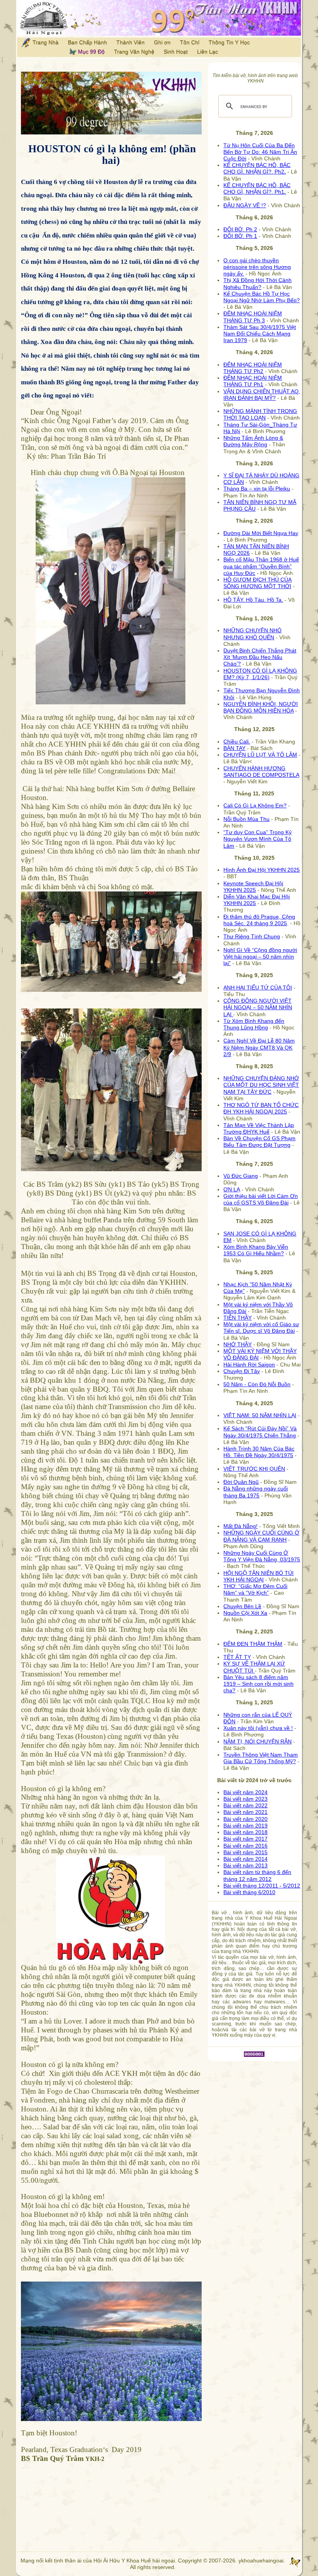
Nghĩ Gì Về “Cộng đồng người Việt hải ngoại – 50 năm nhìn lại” (260, 957)
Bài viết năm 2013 (245, 1865)
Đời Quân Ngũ (241, 1482)
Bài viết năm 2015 (245, 1852)
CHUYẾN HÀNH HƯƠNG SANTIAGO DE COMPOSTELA (261, 772)
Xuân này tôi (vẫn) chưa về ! (258, 1728)
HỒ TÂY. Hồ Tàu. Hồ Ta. (253, 600)
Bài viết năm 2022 (245, 1805)
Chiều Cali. (237, 742)
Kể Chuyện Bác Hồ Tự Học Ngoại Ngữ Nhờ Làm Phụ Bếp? (262, 297)
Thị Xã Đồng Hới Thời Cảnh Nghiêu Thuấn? (258, 283)
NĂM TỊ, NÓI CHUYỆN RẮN (258, 1741)
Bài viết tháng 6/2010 (249, 1892)
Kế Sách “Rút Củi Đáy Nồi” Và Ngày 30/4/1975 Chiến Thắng (260, 1432)
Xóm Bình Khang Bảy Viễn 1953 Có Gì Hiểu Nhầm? (256, 1250)
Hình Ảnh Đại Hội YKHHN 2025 (262, 870)
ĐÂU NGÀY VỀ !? (245, 205)
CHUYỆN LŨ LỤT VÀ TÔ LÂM (260, 755)
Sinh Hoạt (176, 52)
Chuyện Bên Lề (242, 1606)
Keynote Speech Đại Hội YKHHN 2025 (253, 887)
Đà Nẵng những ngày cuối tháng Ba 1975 (256, 1492)
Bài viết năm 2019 (245, 1826)
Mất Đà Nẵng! (240, 1526)
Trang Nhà (45, 42)
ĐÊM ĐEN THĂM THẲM (253, 1644)
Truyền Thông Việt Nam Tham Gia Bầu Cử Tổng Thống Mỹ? (261, 1758)
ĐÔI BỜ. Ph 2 (240, 229)
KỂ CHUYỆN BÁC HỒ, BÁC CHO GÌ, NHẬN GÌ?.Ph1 (257, 188)
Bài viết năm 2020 (245, 1819)
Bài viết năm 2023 (245, 1799)
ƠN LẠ (232, 1189)
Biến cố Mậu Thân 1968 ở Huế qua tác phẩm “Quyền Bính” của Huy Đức (261, 566)
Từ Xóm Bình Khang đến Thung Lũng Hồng (254, 1024)
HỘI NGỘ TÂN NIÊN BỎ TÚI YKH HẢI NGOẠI (258, 1576)
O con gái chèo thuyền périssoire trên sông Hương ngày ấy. (257, 267)
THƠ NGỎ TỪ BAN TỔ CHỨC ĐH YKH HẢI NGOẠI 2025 (261, 1108)
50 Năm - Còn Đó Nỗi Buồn (257, 1384)
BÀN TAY (234, 748)
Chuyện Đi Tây (242, 1371)
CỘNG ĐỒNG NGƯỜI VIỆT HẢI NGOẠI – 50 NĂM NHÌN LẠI (258, 1007)
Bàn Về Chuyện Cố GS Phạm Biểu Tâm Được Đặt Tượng (259, 1142)
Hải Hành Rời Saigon (249, 1365)
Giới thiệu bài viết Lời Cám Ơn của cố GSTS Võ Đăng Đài (261, 1199)
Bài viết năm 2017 (245, 1839)
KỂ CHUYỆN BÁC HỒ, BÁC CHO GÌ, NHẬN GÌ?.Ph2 (257, 168)
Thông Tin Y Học (229, 42)
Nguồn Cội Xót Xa (245, 1613)
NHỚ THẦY (238, 1344)
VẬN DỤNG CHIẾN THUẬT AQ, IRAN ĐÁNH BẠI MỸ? (262, 395)
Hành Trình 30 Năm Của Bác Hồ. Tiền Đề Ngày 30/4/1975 (259, 1452)
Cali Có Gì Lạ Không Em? (255, 805)
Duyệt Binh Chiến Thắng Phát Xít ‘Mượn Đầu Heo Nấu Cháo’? (260, 657)
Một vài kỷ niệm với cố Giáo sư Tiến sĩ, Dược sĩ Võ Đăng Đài (261, 1328)
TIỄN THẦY (238, 1318)
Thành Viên (130, 42)
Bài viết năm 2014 (245, 1859)
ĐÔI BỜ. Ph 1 (240, 236)
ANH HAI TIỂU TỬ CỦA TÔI (258, 988)
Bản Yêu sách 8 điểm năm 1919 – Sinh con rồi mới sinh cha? (258, 1684)
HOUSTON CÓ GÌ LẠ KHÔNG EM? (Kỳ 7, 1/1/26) (260, 674)
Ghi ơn (162, 42)
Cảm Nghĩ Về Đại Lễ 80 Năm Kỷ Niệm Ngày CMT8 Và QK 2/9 (259, 1047)
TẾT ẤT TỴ (237, 1657)
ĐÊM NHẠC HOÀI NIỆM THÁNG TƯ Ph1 (253, 381)
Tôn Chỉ (190, 42)
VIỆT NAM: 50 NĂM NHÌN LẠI (260, 1415)
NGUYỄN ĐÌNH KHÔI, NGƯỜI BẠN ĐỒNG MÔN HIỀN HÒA (261, 707)
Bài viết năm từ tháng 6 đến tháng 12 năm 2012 (257, 1875)
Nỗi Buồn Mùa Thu (246, 819)
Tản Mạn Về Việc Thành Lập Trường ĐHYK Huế (259, 1128)
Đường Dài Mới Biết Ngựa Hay (261, 533)
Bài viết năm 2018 (245, 1832)
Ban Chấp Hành (87, 42)
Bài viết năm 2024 (245, 1792)
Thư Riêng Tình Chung (252, 936)
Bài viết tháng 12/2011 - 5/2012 (262, 1886)
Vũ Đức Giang (241, 1176)
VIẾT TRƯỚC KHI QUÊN (254, 1469)
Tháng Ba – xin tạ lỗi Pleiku (257, 489)
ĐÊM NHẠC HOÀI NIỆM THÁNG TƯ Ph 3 (253, 317)
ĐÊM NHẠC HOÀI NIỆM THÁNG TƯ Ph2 (253, 368)
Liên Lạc (207, 52)
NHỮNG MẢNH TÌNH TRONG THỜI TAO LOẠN (260, 414)
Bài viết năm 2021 (245, 1812)
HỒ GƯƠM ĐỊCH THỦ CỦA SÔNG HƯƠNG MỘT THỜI (258, 583)
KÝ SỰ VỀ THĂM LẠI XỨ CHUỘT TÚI (254, 1667)
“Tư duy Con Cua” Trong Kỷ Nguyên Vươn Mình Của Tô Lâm (258, 839)
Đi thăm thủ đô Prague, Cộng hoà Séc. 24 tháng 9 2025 (259, 920)
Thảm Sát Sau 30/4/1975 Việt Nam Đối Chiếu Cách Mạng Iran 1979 (260, 334)
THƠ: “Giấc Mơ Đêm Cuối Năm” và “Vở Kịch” (255, 1589)
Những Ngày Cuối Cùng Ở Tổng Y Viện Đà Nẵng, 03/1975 (262, 1556)
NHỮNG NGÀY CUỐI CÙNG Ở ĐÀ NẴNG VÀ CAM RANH (261, 1536)
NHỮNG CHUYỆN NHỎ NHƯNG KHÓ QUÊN (252, 634)
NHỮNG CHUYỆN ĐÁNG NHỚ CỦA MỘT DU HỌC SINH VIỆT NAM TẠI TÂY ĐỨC (261, 1085)
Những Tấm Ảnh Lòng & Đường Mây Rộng (253, 441)
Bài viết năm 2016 (245, 1846)
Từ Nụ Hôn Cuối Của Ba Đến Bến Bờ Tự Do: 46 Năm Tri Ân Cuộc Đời (260, 152)
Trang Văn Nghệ (134, 52)
